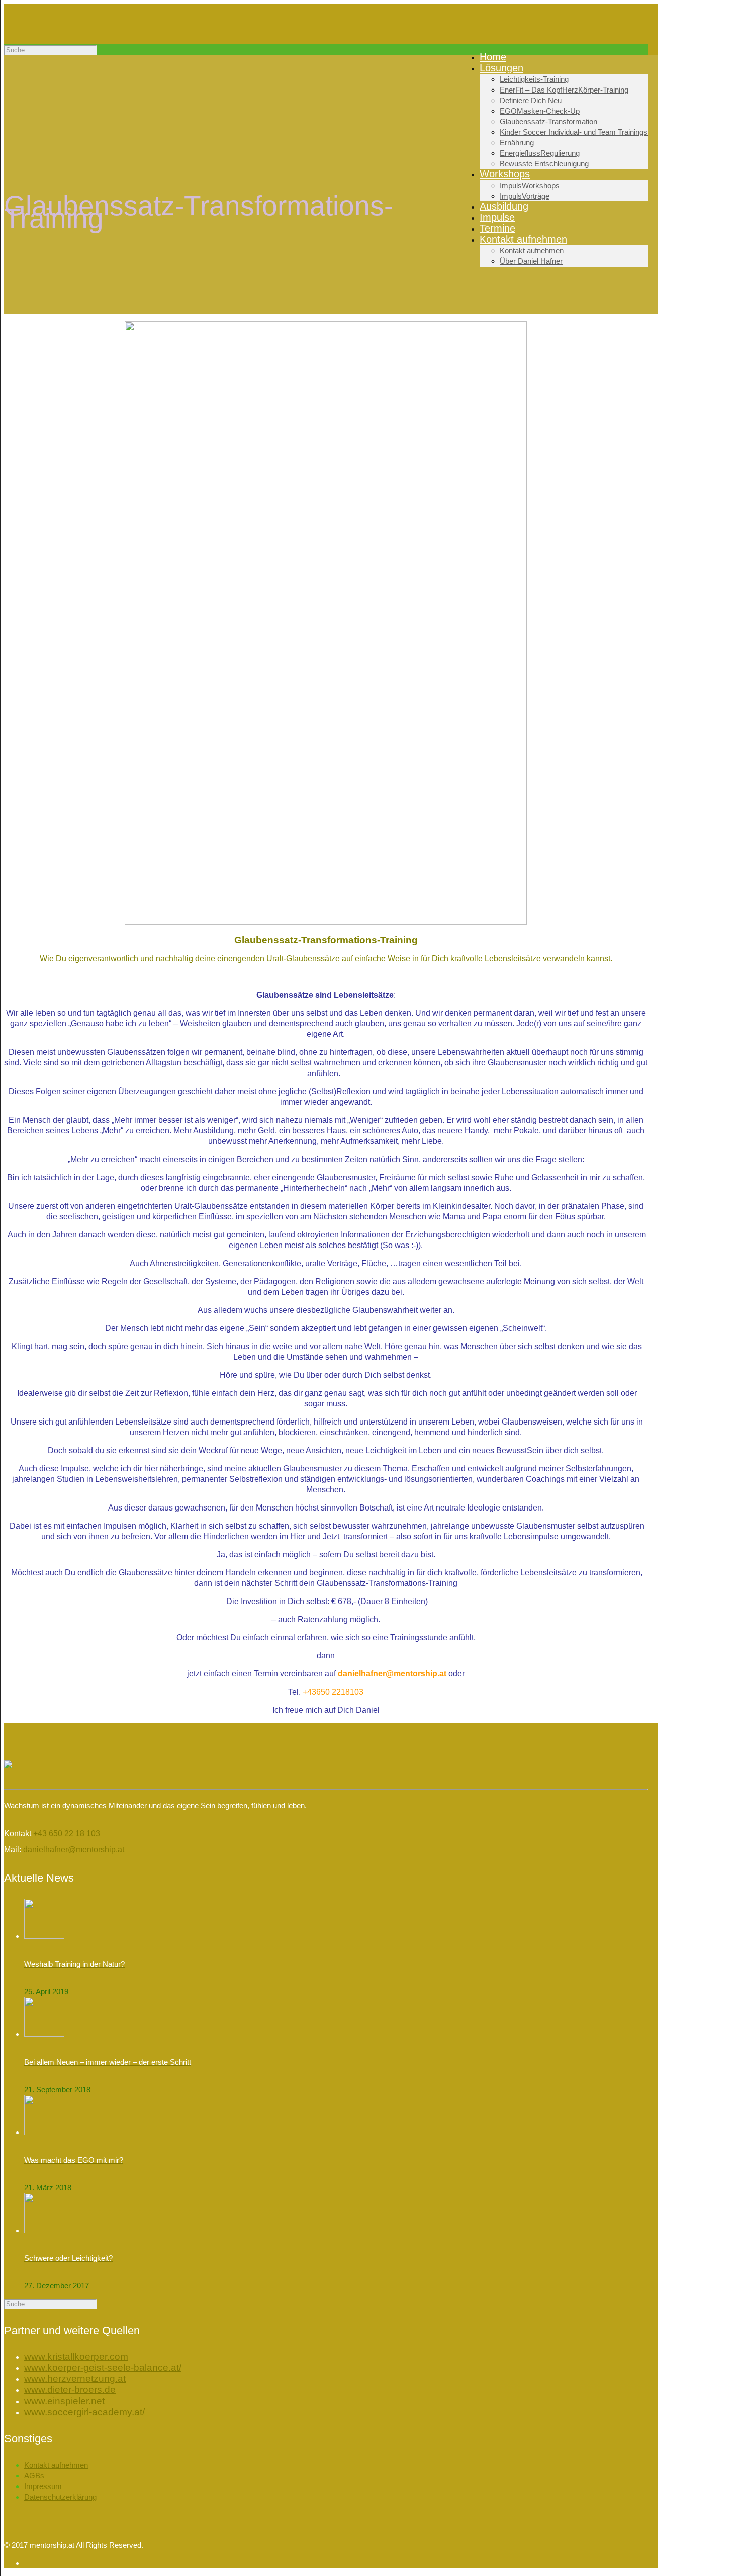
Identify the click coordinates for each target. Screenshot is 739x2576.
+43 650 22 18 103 (67, 1834)
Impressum (43, 2486)
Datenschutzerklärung (60, 2497)
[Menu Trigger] (691, 36)
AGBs (34, 2476)
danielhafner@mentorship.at (392, 1674)
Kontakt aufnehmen (56, 2465)
